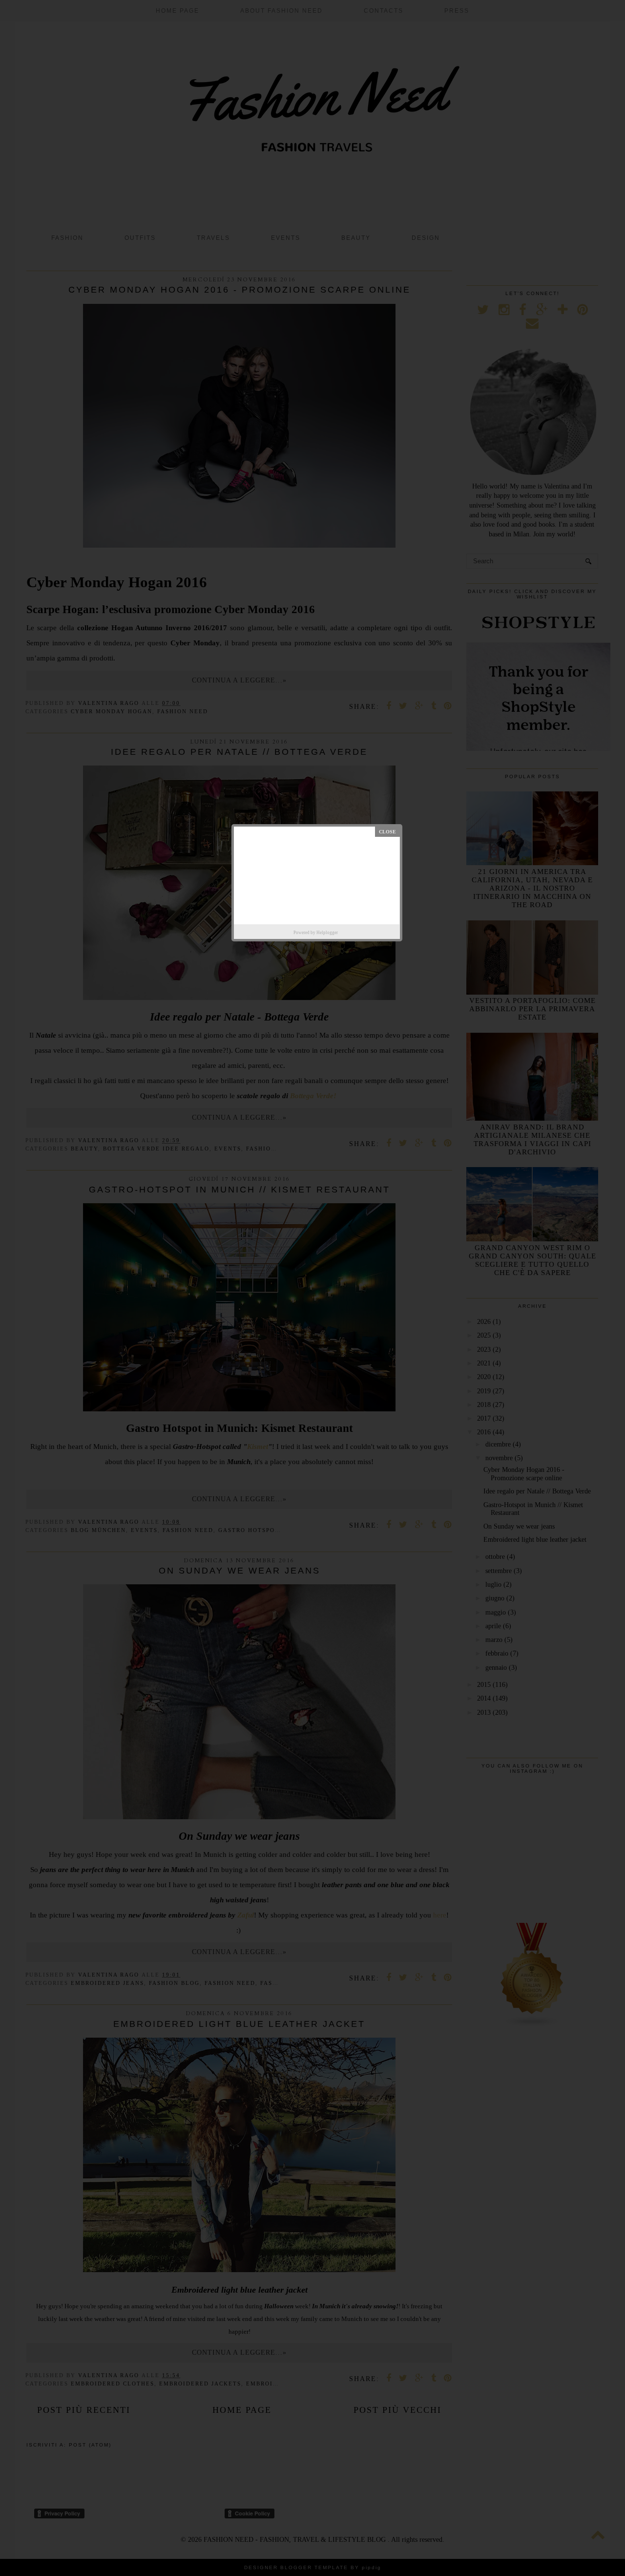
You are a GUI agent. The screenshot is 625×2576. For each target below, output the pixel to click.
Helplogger (327, 933)
